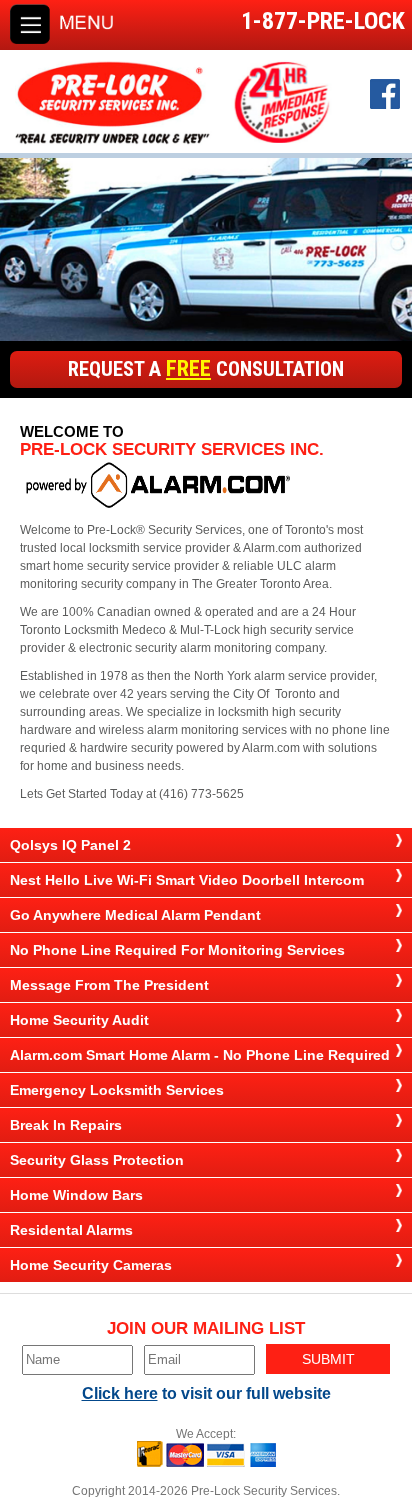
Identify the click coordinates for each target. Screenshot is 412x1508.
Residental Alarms (71, 1230)
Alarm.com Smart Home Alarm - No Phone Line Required (200, 1055)
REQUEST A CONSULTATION (206, 368)
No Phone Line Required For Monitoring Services (177, 950)
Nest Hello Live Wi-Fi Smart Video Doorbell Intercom (187, 880)
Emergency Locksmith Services (117, 1090)
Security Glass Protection (97, 1160)
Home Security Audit (79, 1020)
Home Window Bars (76, 1195)
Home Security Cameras (91, 1265)
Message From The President (109, 985)
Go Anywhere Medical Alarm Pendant (135, 915)
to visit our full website (206, 1393)
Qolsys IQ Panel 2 (70, 845)
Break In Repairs (66, 1125)
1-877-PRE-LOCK (323, 21)
